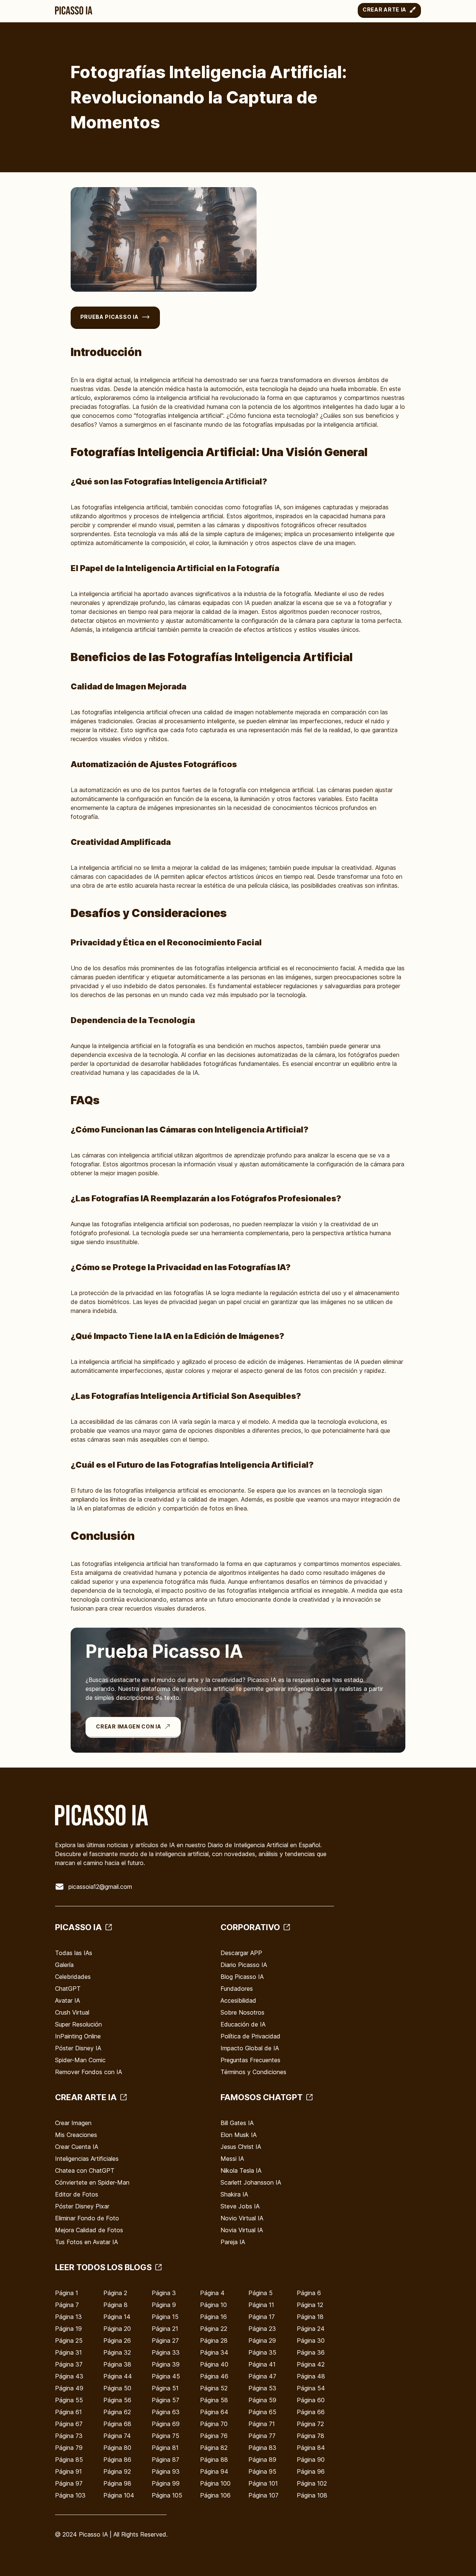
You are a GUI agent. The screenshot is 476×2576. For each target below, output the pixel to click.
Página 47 (262, 2376)
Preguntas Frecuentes (250, 2060)
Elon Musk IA (239, 2135)
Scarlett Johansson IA (251, 2182)
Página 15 (165, 2317)
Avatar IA (67, 2000)
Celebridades (73, 1977)
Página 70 (214, 2424)
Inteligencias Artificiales (87, 2159)
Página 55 (69, 2400)
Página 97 (69, 2483)
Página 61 (68, 2412)
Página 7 (67, 2305)
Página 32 (117, 2352)
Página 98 (117, 2483)
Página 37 (69, 2364)
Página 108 (312, 2495)
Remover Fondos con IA (89, 2072)
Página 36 (311, 2352)
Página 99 (166, 2483)
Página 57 (165, 2400)
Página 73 (69, 2436)
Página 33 (166, 2352)
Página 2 (115, 2293)
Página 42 (311, 2364)
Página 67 (69, 2424)
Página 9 (164, 2305)
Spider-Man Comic (80, 2060)
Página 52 (214, 2388)
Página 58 (214, 2400)
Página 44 (118, 2376)
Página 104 (119, 2495)
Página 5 (260, 2293)
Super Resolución (78, 2024)
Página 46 (214, 2376)
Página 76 (214, 2436)
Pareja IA (233, 2242)
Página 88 (214, 2460)
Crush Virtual (72, 2012)
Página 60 (311, 2400)
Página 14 (117, 2317)
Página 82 (214, 2448)
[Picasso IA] (74, 10)
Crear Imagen (73, 2123)
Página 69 (166, 2424)
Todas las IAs (74, 1953)
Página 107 (263, 2495)
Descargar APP (241, 1953)
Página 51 (165, 2388)
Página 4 (212, 2293)
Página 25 (69, 2340)
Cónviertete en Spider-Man (92, 2182)
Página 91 (68, 2471)
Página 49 (69, 2388)
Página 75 (165, 2436)
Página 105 (167, 2495)
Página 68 (117, 2424)
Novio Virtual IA (242, 2218)
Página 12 (310, 2305)
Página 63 (166, 2412)
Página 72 (310, 2424)
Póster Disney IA (78, 2048)
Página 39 (166, 2364)
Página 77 (262, 2436)
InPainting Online (78, 2036)
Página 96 (311, 2471)
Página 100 (215, 2483)
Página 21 (165, 2329)
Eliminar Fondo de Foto (87, 2218)
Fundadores (237, 1989)
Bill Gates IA (237, 2123)
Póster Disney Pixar (82, 2206)
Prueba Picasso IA (110, 317)
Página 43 (69, 2376)
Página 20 (117, 2329)
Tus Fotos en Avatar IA (86, 2242)
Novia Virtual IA (242, 2230)
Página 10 (213, 2305)
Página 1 (67, 2293)
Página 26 (117, 2340)
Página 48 (311, 2376)
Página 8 (115, 2305)
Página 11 (261, 2305)
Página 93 (166, 2471)
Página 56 (117, 2400)
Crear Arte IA (385, 9)
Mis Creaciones (76, 2135)
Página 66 (311, 2412)
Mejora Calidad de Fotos (89, 2230)
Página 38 (117, 2364)
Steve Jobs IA (240, 2206)
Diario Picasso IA (244, 1965)
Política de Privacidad (250, 2036)
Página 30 (311, 2340)
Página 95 (262, 2471)
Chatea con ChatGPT (85, 2170)
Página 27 (165, 2340)
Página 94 (214, 2471)
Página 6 (309, 2293)
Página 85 (69, 2460)
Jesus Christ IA (241, 2147)
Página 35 (262, 2352)
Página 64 (214, 2412)
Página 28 (214, 2340)
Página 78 (311, 2436)
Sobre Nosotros (242, 2012)
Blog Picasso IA (242, 1977)
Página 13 (68, 2317)
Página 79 (69, 2448)
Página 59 (262, 2400)
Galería (64, 1965)
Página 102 (312, 2483)
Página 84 (311, 2448)
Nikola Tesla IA (241, 2170)
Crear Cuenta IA (77, 2147)
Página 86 (117, 2460)
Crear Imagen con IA (128, 1726)
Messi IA (232, 2159)
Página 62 (117, 2412)
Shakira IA (234, 2194)
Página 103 (70, 2495)
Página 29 (262, 2340)
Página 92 (117, 2471)
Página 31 (68, 2352)
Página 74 (117, 2436)
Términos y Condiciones (253, 2072)
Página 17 (262, 2317)
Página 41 (262, 2364)
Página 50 (117, 2388)
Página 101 (263, 2483)
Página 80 (117, 2448)
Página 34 (214, 2352)
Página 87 (165, 2460)
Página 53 (262, 2388)
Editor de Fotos (77, 2194)
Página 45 (166, 2376)
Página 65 (262, 2412)
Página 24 (311, 2329)
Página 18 (310, 2317)
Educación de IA (243, 2024)
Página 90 (311, 2460)
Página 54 (311, 2388)
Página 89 (262, 2460)
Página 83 (262, 2448)
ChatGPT (68, 1989)
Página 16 (213, 2317)
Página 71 (262, 2424)
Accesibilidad (238, 2000)
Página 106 (215, 2495)
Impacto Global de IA (250, 2048)
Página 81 (165, 2448)
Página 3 (164, 2293)
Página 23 (262, 2329)
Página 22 (214, 2329)
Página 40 (214, 2364)
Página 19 (68, 2329)
